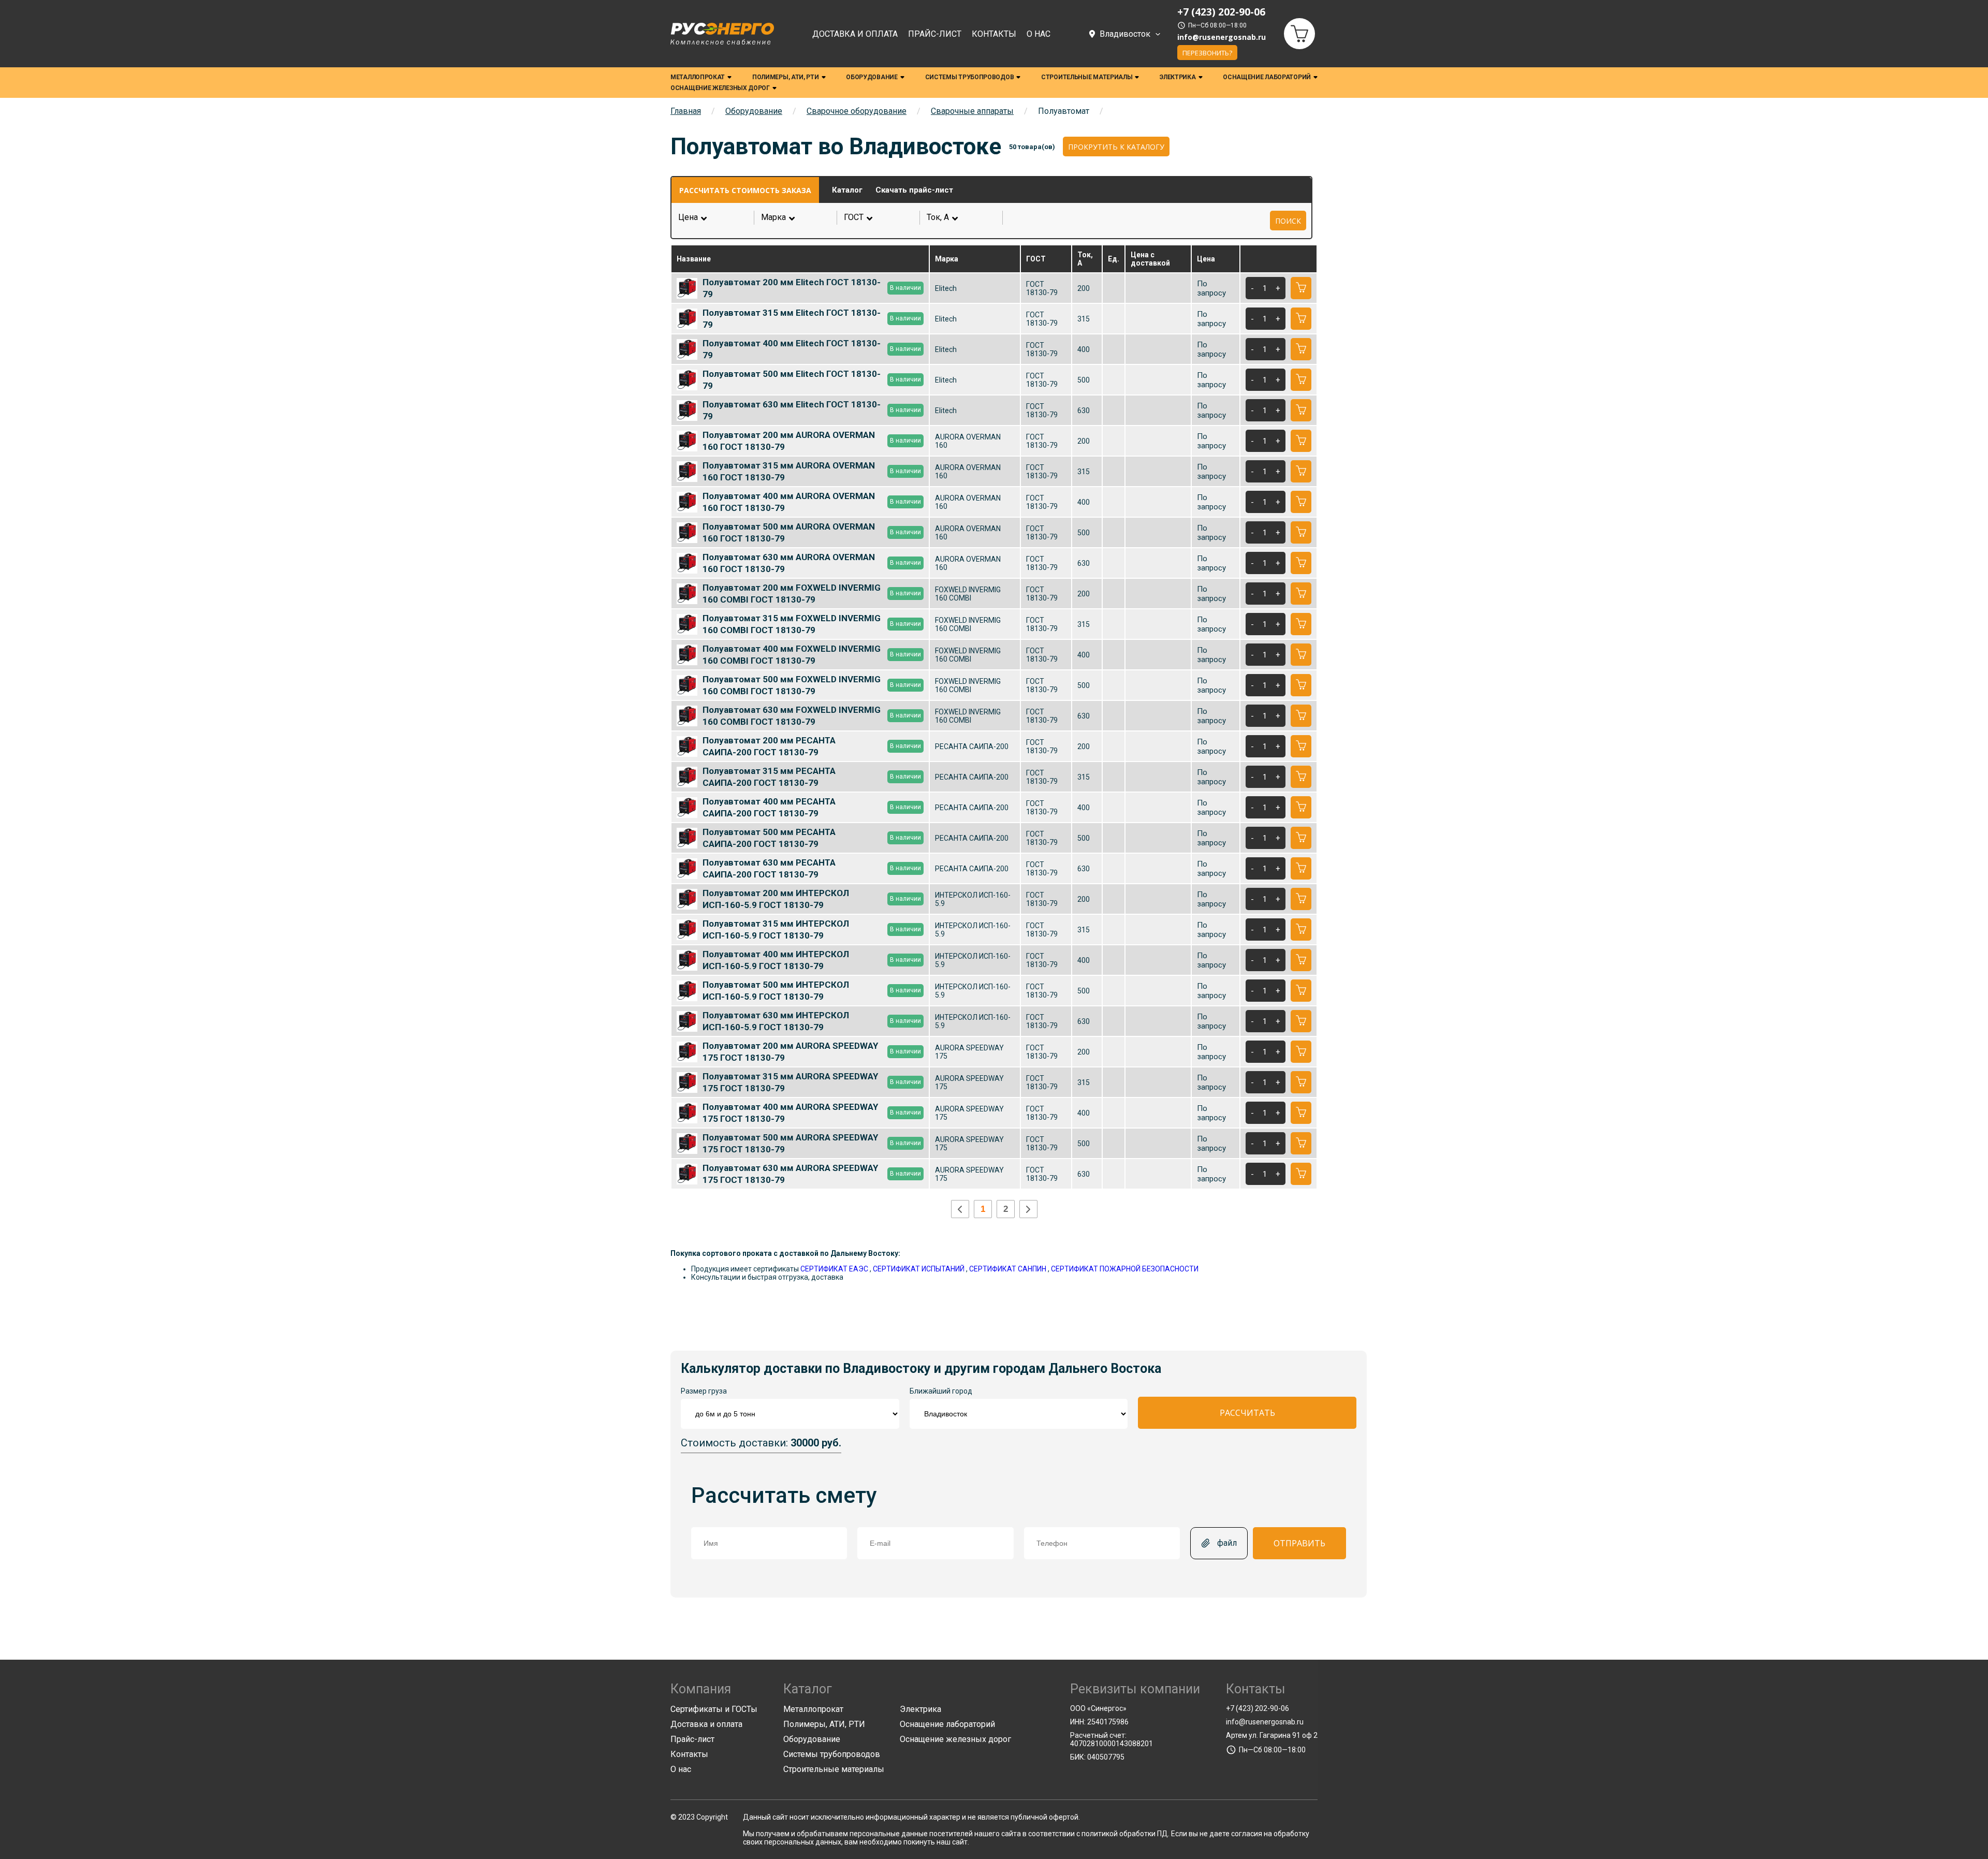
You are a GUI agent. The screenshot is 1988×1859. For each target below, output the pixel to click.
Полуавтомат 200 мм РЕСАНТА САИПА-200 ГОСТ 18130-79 (812, 746)
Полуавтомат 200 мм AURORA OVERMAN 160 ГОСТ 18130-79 (812, 441)
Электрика (1178, 77)
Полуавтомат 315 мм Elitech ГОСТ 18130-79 (812, 318)
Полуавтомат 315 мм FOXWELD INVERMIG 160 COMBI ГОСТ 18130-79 (812, 624)
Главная (686, 111)
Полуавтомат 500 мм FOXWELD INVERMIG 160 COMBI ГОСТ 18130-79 (812, 685)
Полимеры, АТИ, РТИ (786, 77)
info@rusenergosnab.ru (1222, 37)
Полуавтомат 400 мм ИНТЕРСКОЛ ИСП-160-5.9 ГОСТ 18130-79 (812, 960)
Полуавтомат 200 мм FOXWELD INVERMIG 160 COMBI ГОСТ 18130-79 (812, 593)
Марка (796, 217)
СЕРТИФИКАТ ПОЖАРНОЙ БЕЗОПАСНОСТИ (1125, 1269)
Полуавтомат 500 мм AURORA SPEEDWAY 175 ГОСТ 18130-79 (812, 1143)
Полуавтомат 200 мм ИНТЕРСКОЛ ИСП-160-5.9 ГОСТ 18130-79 (812, 899)
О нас (1039, 34)
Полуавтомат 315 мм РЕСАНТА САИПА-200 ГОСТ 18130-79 (812, 777)
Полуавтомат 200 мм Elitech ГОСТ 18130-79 (812, 288)
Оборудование (872, 77)
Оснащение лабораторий (1267, 77)
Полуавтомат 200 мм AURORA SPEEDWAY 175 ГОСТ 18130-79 (812, 1051)
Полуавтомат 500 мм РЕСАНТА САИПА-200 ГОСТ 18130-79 (812, 838)
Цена (688, 217)
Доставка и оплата (855, 34)
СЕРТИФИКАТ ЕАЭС (834, 1269)
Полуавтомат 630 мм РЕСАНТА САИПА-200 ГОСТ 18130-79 (812, 868)
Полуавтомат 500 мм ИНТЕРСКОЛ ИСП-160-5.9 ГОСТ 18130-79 (812, 990)
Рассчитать (1247, 1413)
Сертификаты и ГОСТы (714, 1709)
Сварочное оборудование (857, 111)
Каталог (847, 190)
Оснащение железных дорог (720, 88)
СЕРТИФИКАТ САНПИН (1008, 1269)
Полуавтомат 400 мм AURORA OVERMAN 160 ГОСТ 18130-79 (812, 502)
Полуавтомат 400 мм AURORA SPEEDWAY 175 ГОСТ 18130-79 (812, 1113)
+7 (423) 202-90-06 (1258, 1708)
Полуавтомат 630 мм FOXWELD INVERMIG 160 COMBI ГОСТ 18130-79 (812, 715)
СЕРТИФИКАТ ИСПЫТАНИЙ (919, 1269)
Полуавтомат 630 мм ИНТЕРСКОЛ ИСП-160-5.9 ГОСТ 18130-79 (812, 1021)
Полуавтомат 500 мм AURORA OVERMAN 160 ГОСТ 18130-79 (812, 532)
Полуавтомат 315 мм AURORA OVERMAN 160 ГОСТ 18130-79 (812, 471)
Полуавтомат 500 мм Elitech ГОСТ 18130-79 (812, 379)
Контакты (994, 34)
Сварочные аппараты (972, 111)
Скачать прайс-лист (914, 190)
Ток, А (962, 217)
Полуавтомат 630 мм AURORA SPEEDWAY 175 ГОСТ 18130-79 (812, 1174)
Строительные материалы (1087, 77)
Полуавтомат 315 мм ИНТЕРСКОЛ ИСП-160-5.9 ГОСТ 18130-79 (812, 929)
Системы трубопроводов (970, 77)
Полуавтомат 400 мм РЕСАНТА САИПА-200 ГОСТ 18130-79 (812, 807)
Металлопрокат (698, 77)
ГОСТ (879, 217)
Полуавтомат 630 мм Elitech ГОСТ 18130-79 (812, 410)
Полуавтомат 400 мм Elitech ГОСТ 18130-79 (812, 349)
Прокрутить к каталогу (1116, 147)
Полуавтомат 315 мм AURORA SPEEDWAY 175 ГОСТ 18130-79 (812, 1082)
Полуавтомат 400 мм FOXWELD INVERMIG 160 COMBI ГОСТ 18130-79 (812, 654)
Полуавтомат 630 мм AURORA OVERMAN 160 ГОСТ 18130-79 (812, 563)
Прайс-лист (935, 34)
